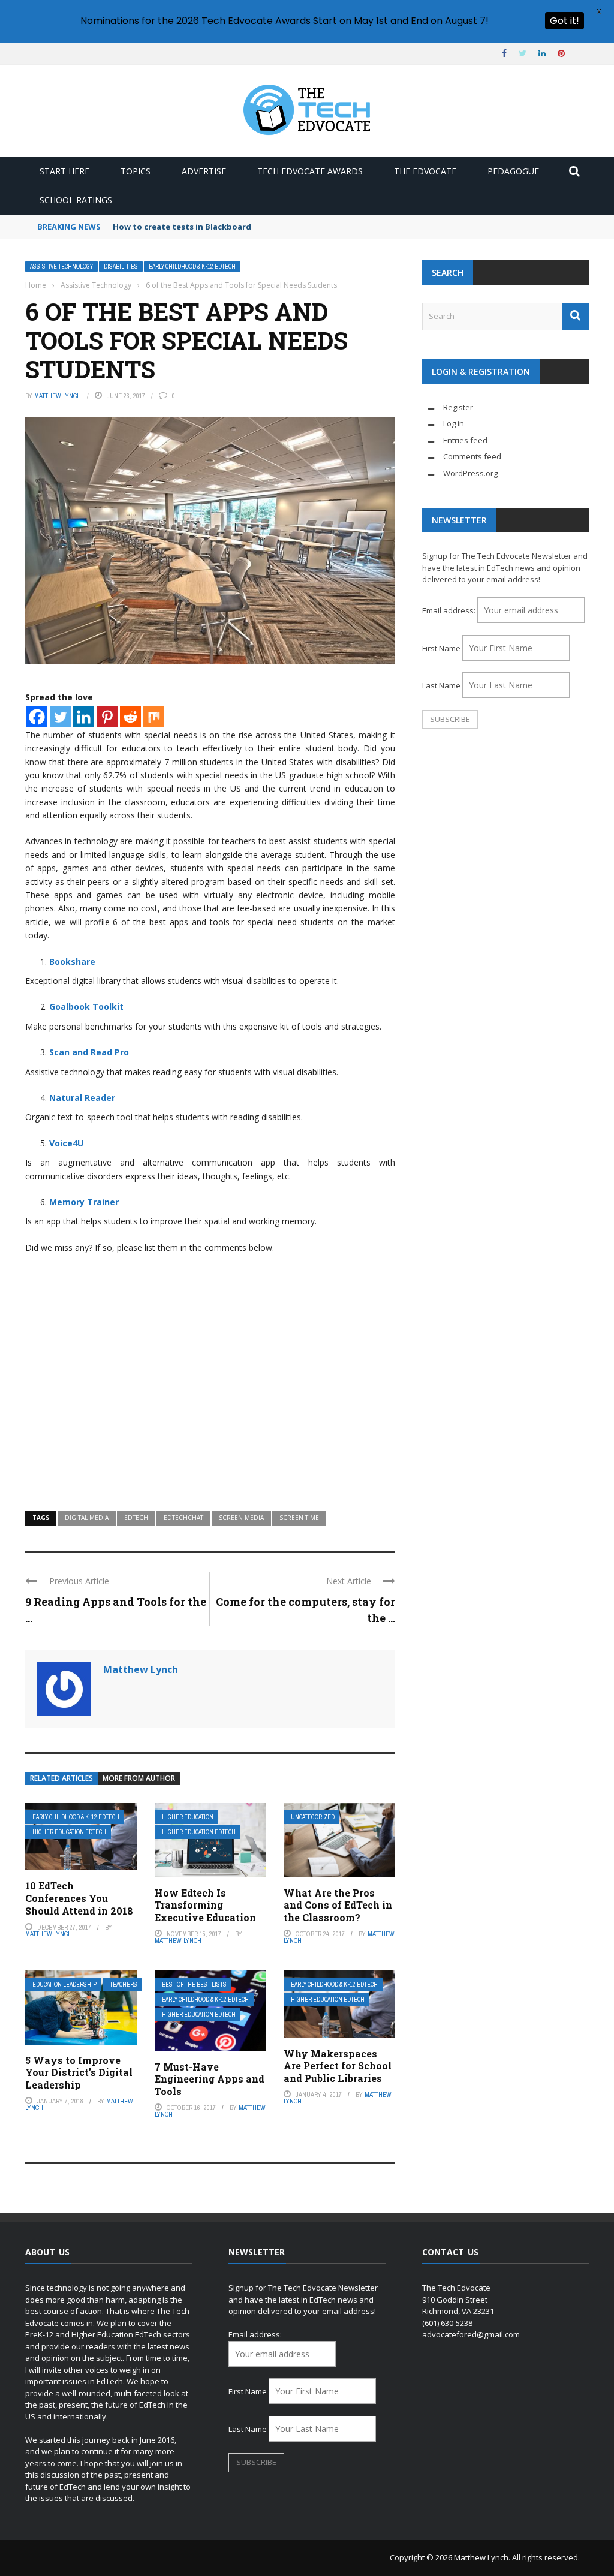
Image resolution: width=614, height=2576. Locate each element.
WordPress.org (470, 473)
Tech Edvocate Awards (310, 171)
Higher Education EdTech (69, 1832)
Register (458, 407)
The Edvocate (425, 171)
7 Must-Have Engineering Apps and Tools (210, 2079)
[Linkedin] (84, 717)
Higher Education (188, 1817)
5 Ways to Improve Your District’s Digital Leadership (79, 2073)
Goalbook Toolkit (86, 1006)
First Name (441, 648)
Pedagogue (513, 171)
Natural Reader (82, 1098)
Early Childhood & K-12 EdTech (192, 267)
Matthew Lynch (58, 396)
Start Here (64, 171)
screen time (299, 1518)
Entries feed (465, 440)
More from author (139, 1778)
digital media (87, 1518)
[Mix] (154, 717)
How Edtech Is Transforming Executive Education (205, 1905)
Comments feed (472, 456)
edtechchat (183, 1518)
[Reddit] (130, 717)
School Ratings (76, 200)
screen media (241, 1518)
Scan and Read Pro (89, 1052)
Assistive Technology (61, 267)
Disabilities (121, 267)
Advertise (204, 171)
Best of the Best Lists (194, 1984)
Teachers (124, 1984)
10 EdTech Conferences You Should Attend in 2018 (79, 1898)
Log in (454, 423)
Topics (136, 171)
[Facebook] (37, 717)
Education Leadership (64, 1984)
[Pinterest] (107, 717)
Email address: (450, 610)
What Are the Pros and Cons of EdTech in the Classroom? (338, 1905)
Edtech (136, 1518)
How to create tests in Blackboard (182, 227)
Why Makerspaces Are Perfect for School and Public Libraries (338, 2066)
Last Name (441, 685)
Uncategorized (313, 1817)
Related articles (61, 1778)
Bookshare (72, 962)
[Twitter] (60, 717)
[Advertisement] (210, 1403)
